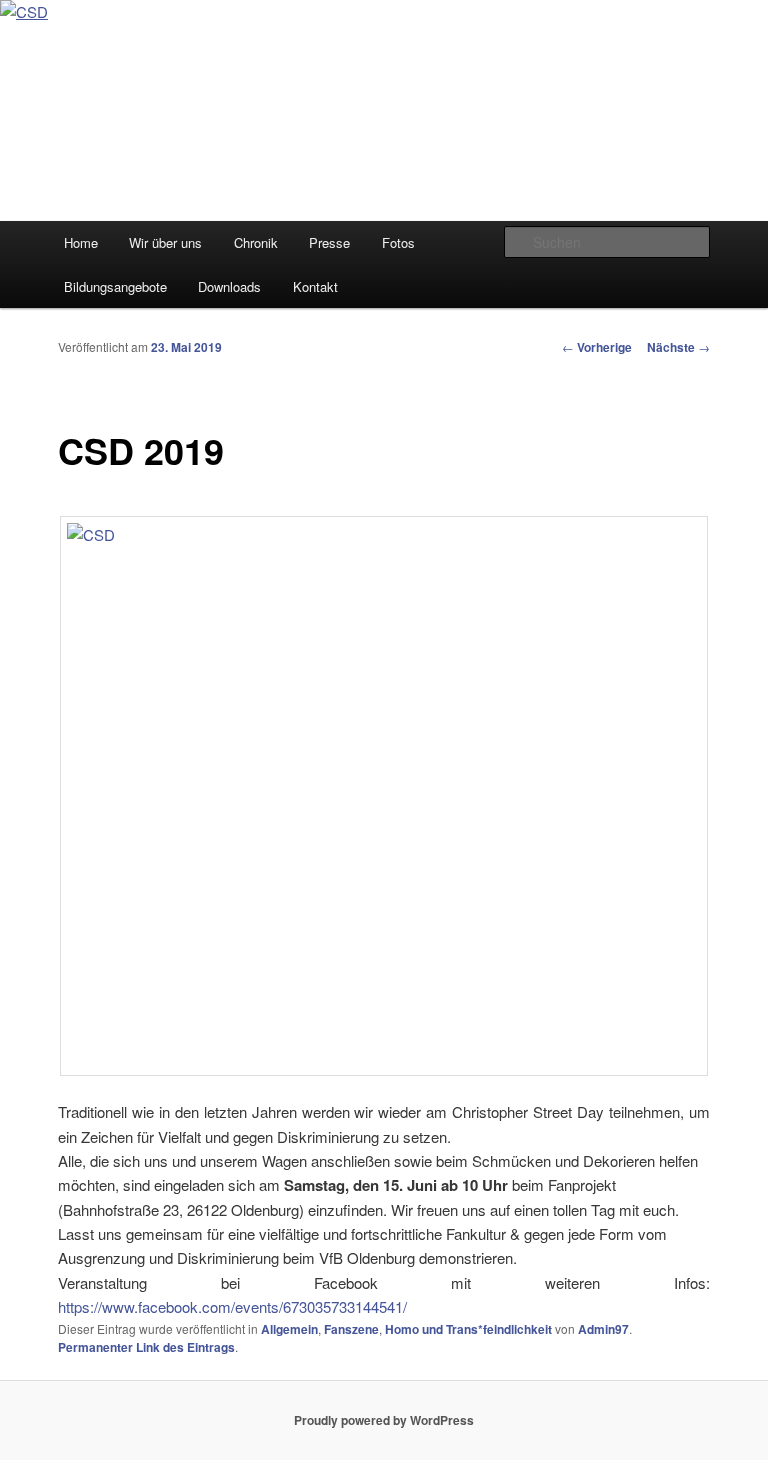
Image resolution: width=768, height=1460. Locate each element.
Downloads (229, 286)
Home (81, 242)
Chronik (256, 242)
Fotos (398, 242)
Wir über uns (165, 242)
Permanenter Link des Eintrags (146, 1347)
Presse (329, 242)
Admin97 (603, 1329)
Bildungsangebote (115, 286)
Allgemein (289, 1329)
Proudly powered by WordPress (384, 1420)
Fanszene (351, 1329)
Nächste (678, 347)
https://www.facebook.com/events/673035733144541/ (232, 1306)
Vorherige (597, 347)
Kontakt (315, 286)
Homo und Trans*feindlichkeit (468, 1329)
